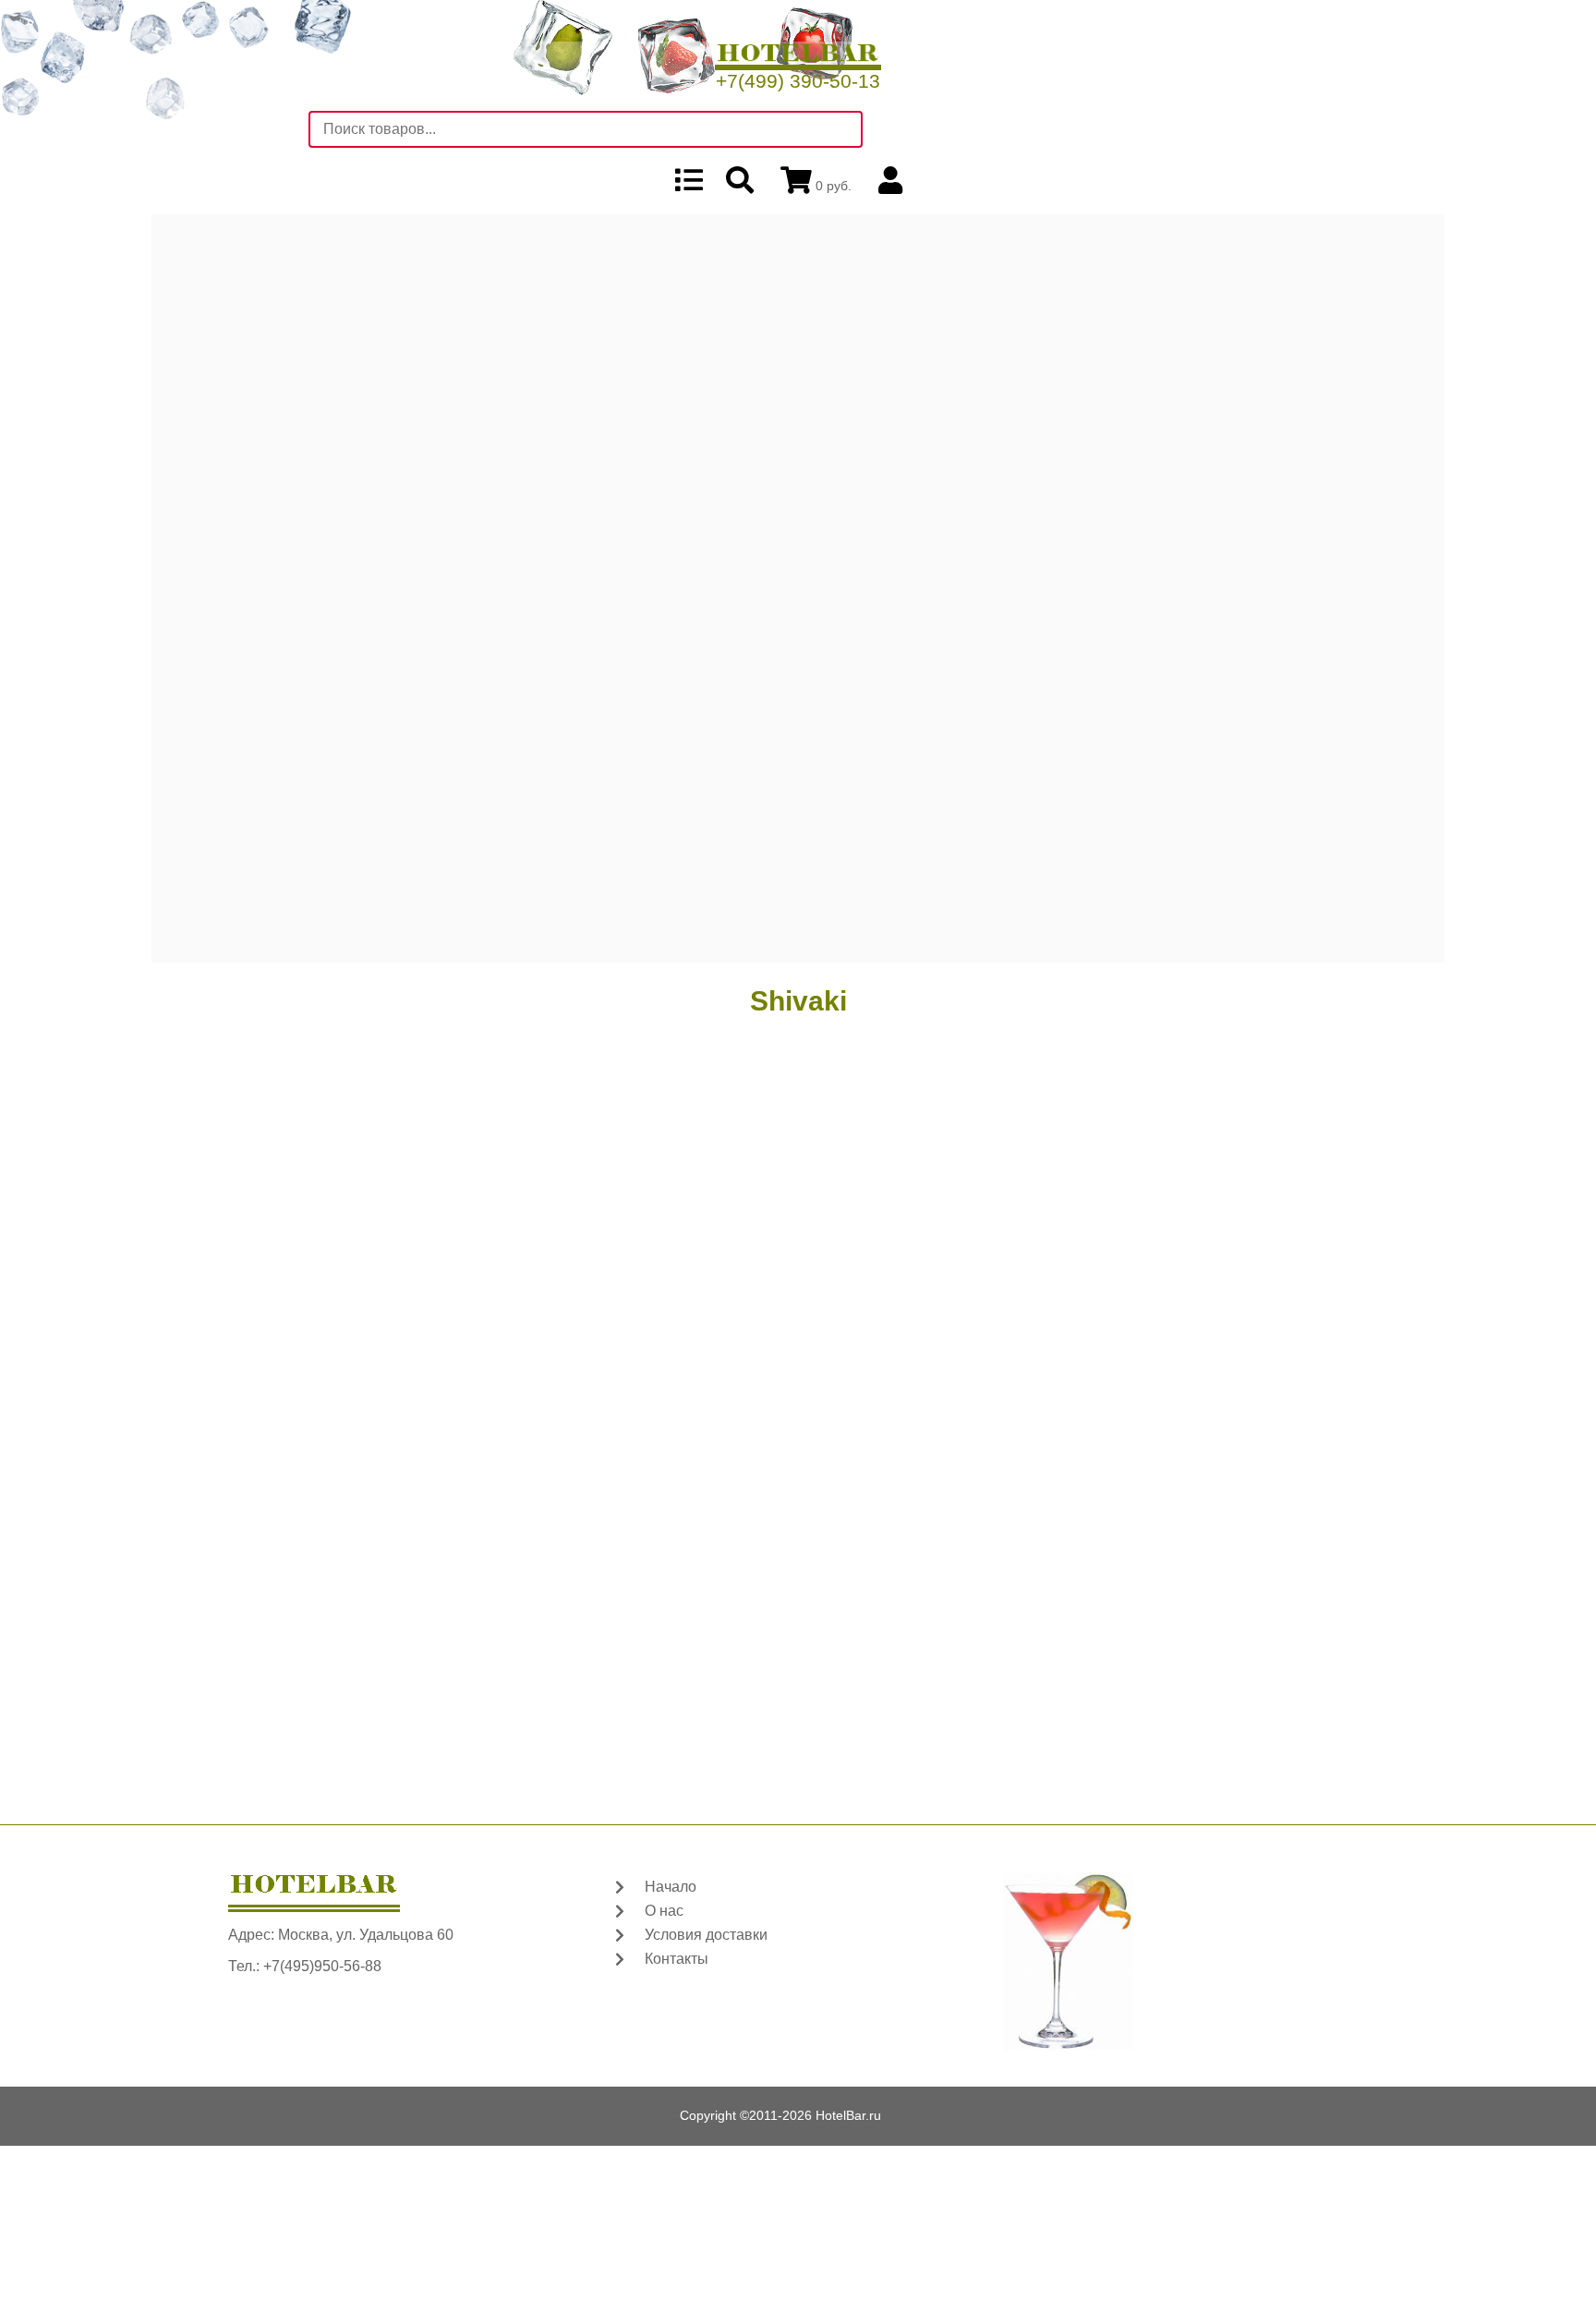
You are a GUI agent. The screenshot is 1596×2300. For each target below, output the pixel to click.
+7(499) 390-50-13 (798, 81)
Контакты (677, 1959)
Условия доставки (706, 1935)
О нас (664, 1911)
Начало (671, 1887)
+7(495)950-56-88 (322, 1966)
